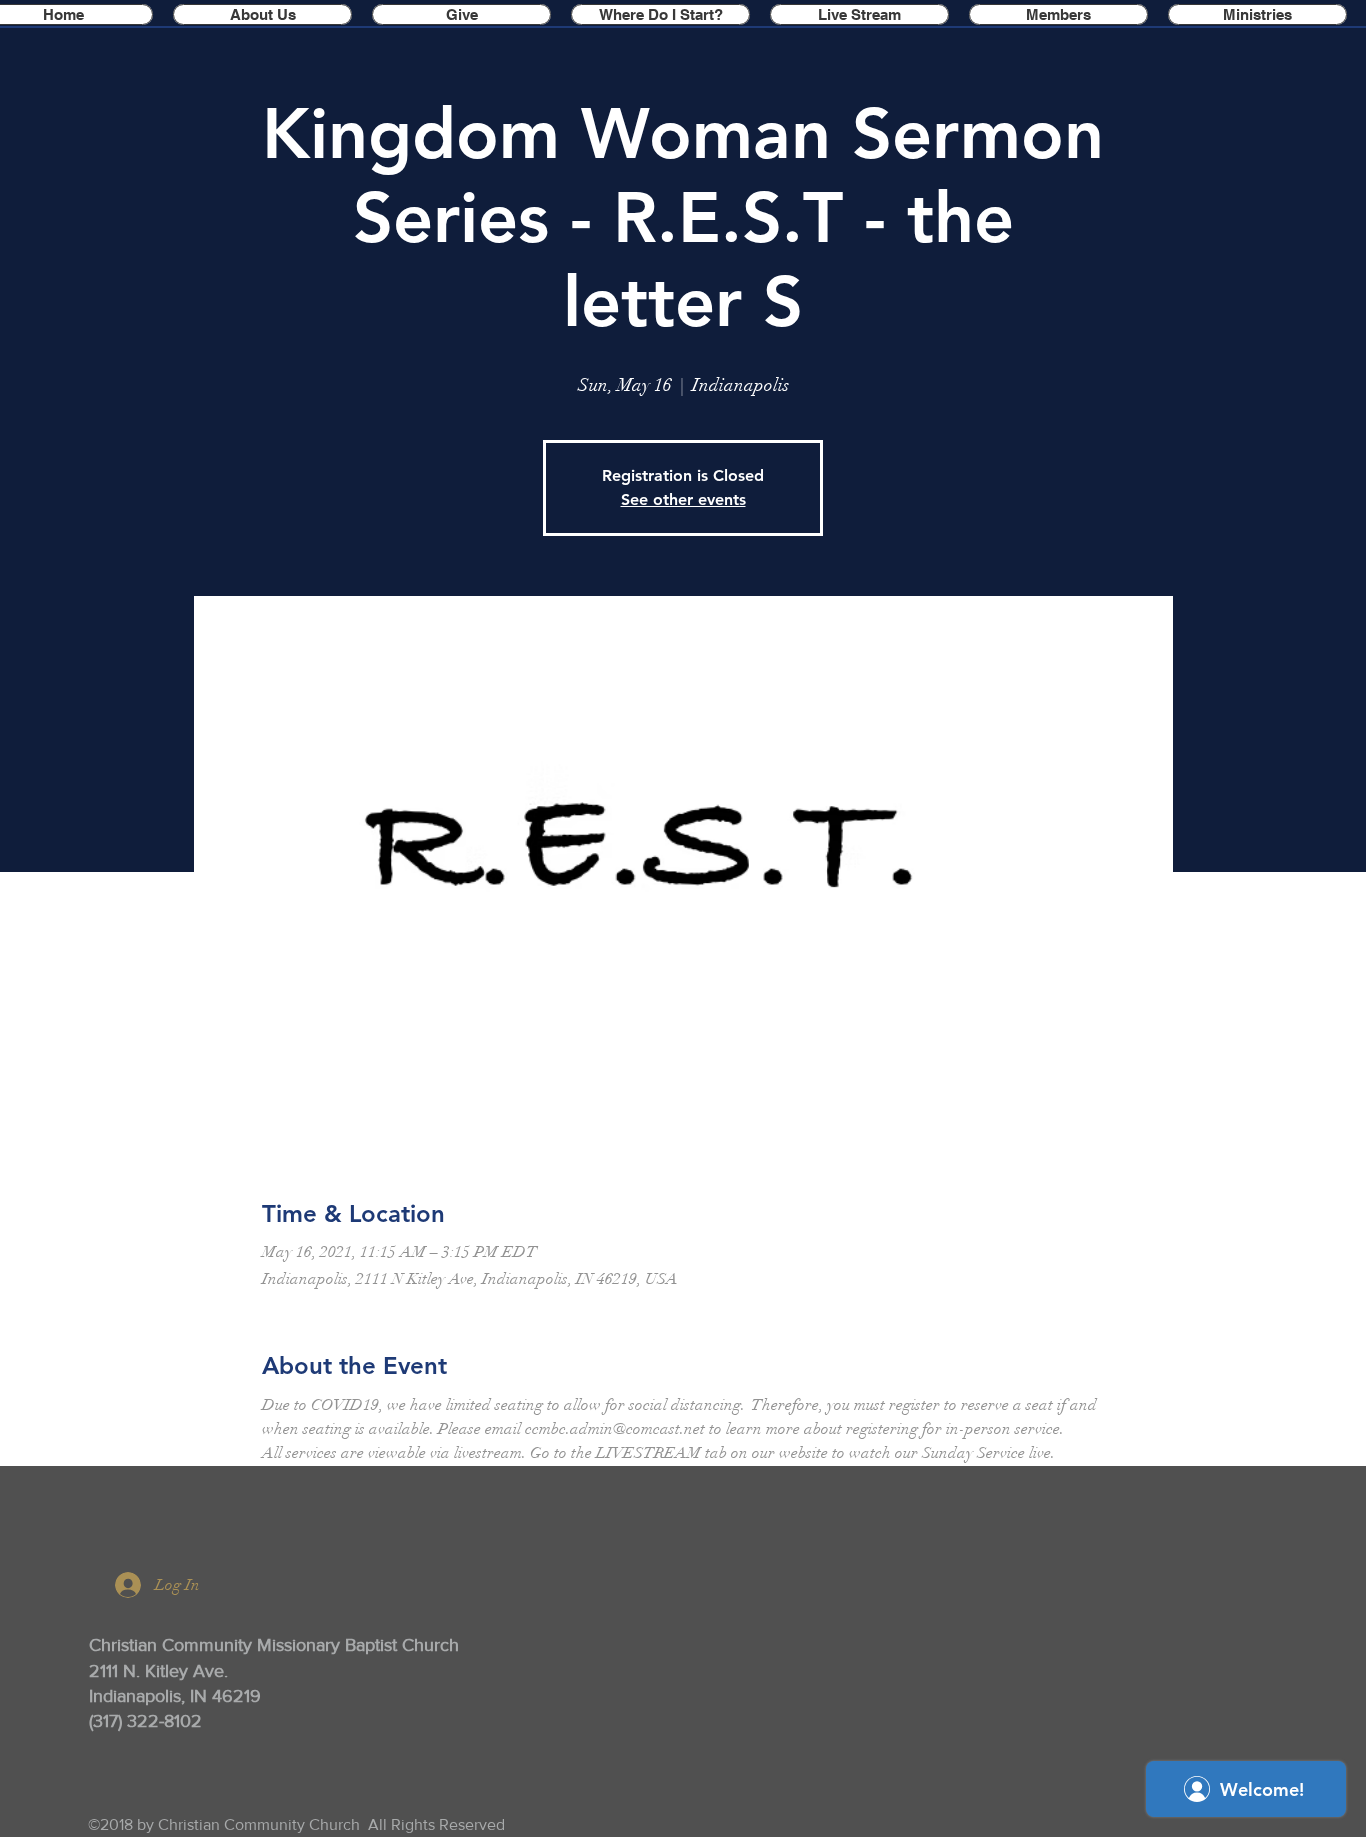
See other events (683, 499)
